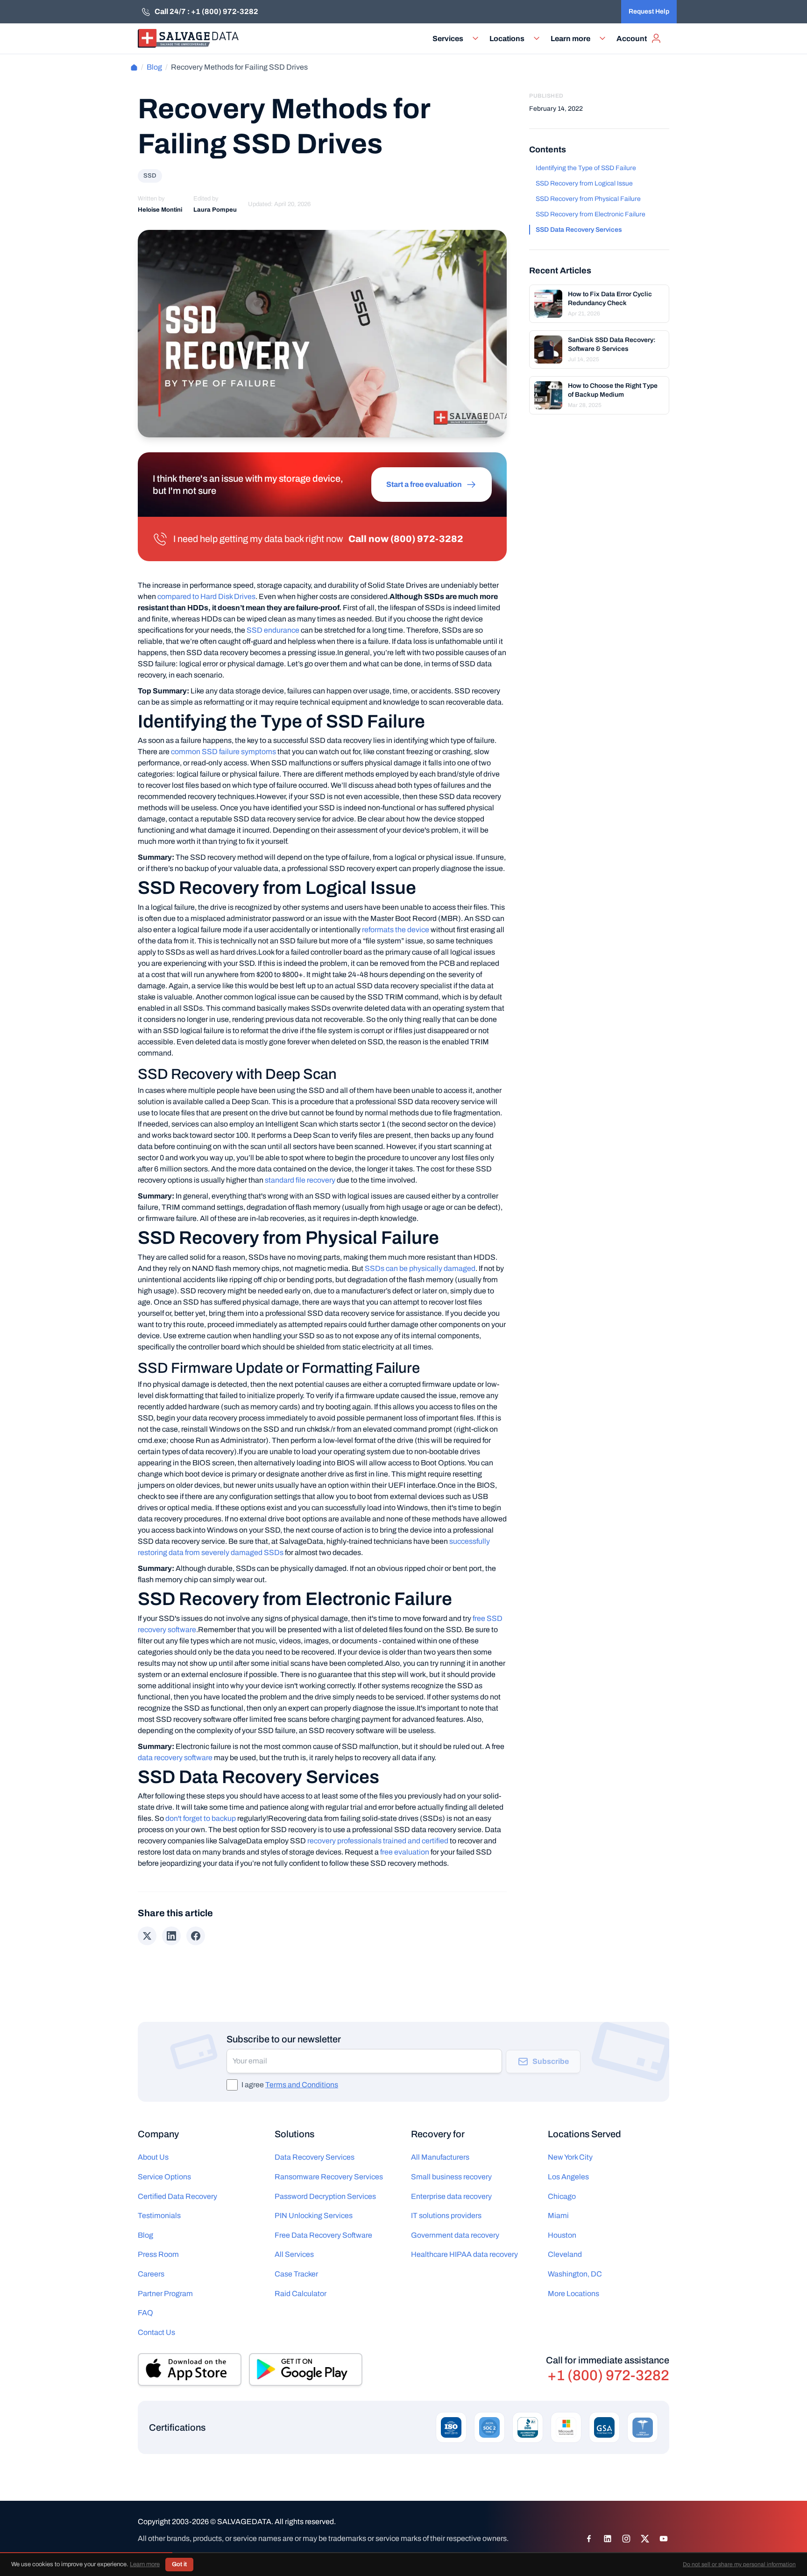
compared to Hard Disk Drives (206, 596)
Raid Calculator (301, 2294)
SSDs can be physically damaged (420, 1268)
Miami (558, 2216)
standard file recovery (300, 1180)
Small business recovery (451, 2177)
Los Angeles (568, 2177)
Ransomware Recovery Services (329, 2177)
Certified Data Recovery (177, 2196)
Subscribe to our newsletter (284, 2039)
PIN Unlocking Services (314, 2216)
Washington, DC (575, 2274)
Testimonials (159, 2216)
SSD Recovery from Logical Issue (584, 183)
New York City (570, 2157)
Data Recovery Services (315, 2157)
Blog (154, 67)
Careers (151, 2274)
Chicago (562, 2196)
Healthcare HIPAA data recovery (464, 2254)
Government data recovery (455, 2235)
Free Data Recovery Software (323, 2235)
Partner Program (165, 2294)
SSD (150, 176)
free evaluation (405, 1852)
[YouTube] (664, 2539)
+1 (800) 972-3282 (608, 2376)
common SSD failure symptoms (223, 752)
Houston (562, 2235)
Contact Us (156, 2332)
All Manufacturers (440, 2157)
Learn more (145, 2564)
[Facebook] (589, 2539)
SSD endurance (273, 630)
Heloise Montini (160, 210)
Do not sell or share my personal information (739, 2564)
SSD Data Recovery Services (579, 230)
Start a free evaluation (424, 484)
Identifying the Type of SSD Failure (586, 168)
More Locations (573, 2294)
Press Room (158, 2254)
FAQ (145, 2313)
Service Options (164, 2177)
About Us (153, 2157)
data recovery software (175, 1758)
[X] (645, 2539)
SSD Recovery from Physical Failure (588, 199)
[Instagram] (626, 2539)
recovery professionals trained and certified (378, 1841)
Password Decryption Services (325, 2196)
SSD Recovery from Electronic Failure (591, 214)
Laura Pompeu (215, 210)
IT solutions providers (446, 2216)
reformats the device (396, 930)
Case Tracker (296, 2274)
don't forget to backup (201, 1818)
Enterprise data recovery (451, 2196)
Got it (179, 2564)
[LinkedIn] (608, 2539)
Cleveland (565, 2254)
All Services (294, 2254)
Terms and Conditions (302, 2085)
